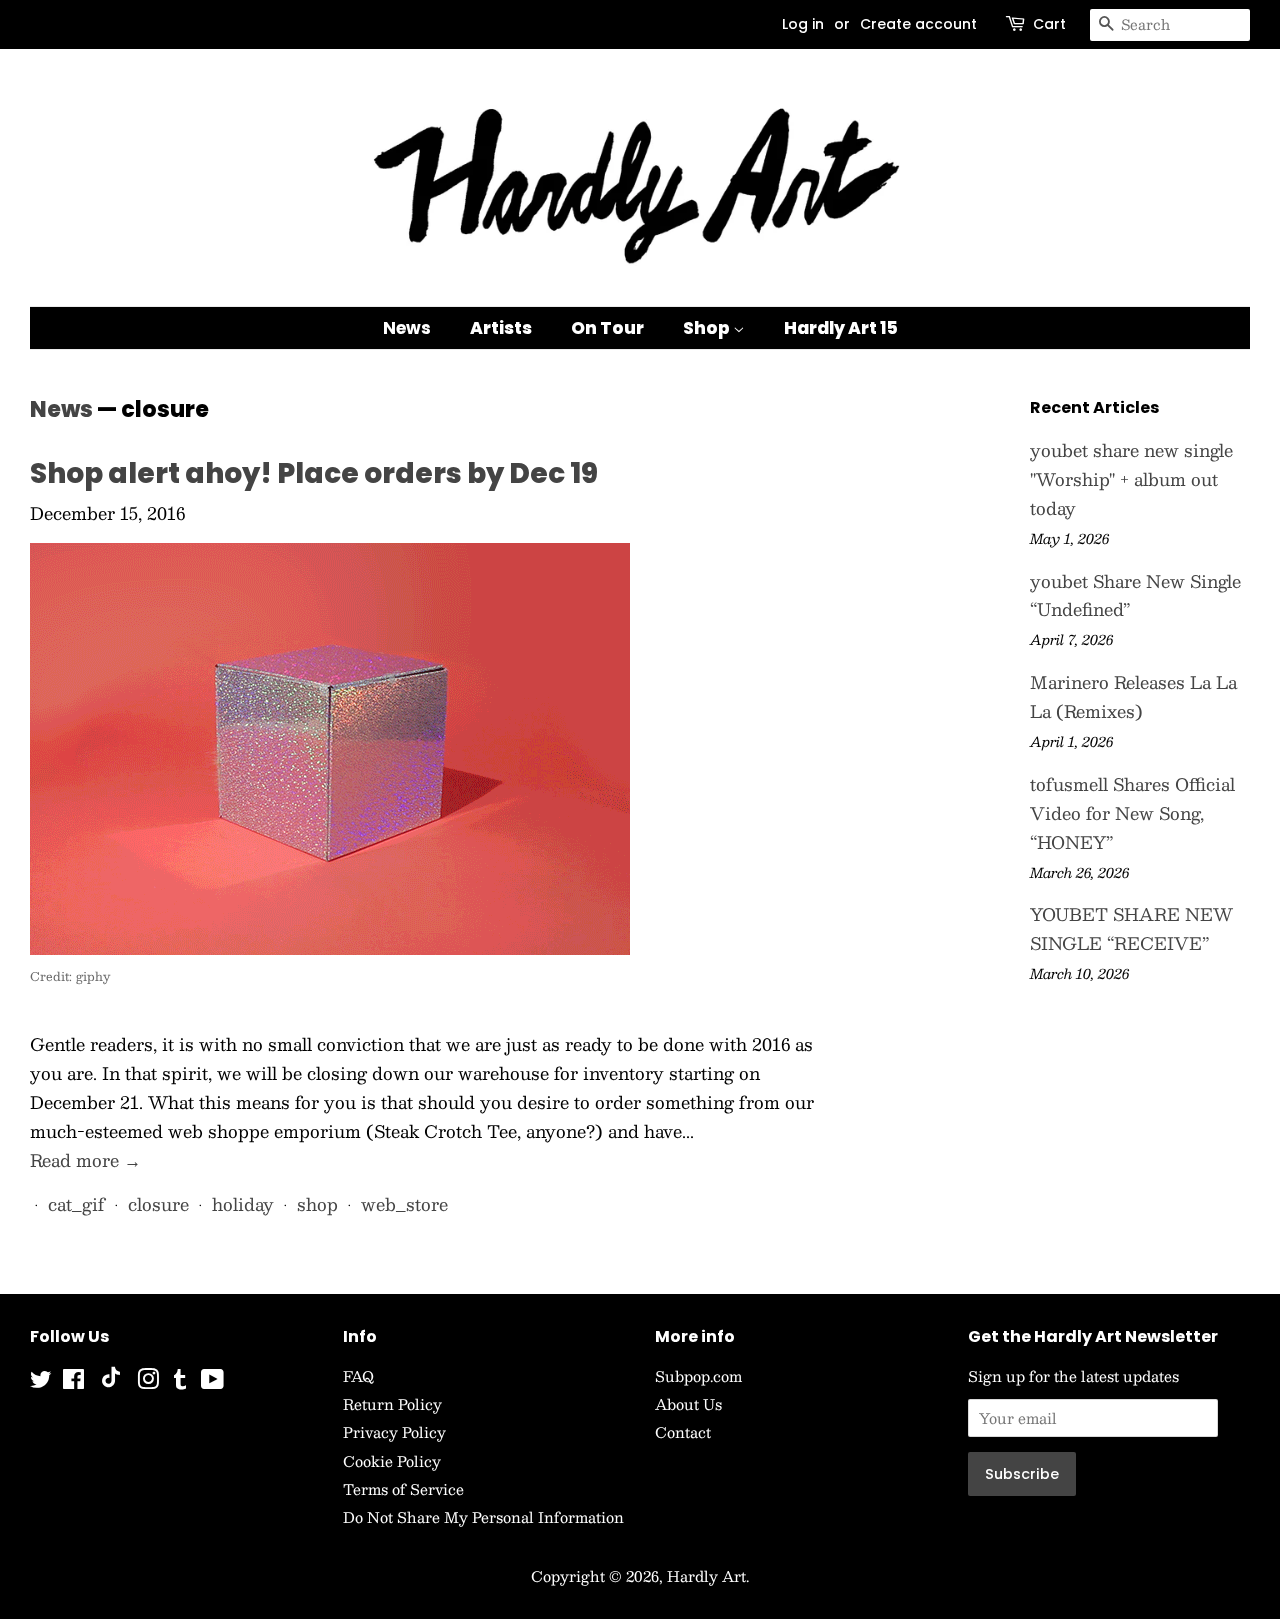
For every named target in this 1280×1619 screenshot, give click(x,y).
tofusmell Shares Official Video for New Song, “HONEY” (1132, 813)
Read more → (85, 1160)
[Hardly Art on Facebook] (73, 1382)
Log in (803, 24)
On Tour (607, 328)
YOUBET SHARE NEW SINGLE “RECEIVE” (1131, 928)
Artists (501, 328)
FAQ (358, 1376)
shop (317, 1204)
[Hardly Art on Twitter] (41, 1382)
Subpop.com (698, 1376)
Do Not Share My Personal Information (483, 1517)
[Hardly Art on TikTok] (111, 1382)
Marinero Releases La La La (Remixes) (1133, 696)
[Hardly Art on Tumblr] (180, 1382)
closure (158, 1204)
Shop (708, 328)
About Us (688, 1404)
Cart (1049, 24)
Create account (918, 24)
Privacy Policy (394, 1432)
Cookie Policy (392, 1461)
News (407, 328)
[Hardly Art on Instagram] (148, 1382)
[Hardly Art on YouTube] (212, 1382)
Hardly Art (706, 1576)
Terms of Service (403, 1489)
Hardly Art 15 (841, 328)
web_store (404, 1204)
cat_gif (76, 1204)
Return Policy (392, 1404)
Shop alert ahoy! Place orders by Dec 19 (314, 473)
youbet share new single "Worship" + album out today (1131, 479)
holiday (243, 1204)
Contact (683, 1432)
